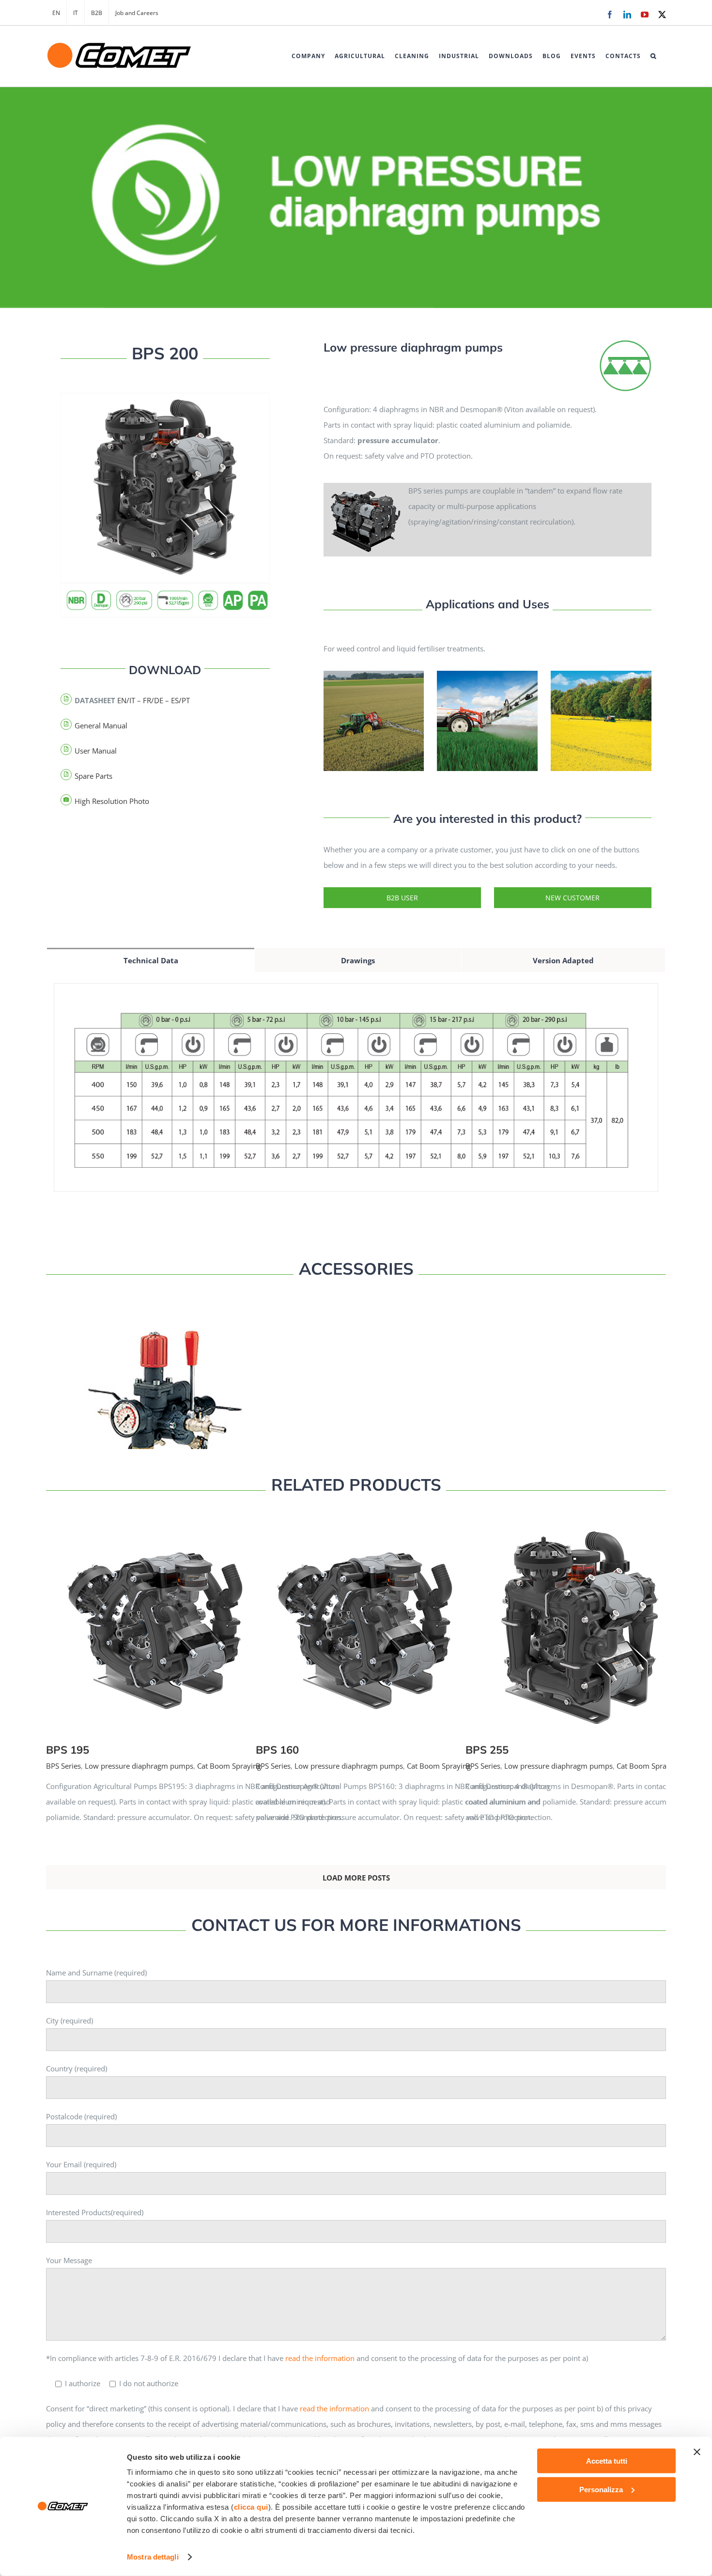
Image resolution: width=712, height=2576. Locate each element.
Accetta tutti (607, 2461)
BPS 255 (618, 1619)
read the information (320, 2358)
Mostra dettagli (153, 2557)
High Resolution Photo (112, 801)
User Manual (96, 751)
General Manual (101, 725)
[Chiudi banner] (697, 2452)
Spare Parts (93, 776)
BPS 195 (199, 1619)
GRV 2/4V (199, 1403)
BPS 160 (409, 1619)
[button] (653, 56)
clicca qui (251, 2507)
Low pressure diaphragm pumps (139, 1766)
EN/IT (126, 700)
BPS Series (63, 1766)
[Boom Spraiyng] (625, 343)
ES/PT (180, 700)
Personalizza (601, 2489)
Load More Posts (356, 1878)
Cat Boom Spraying (229, 1766)
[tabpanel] (356, 1098)
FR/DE (153, 700)
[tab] (151, 960)
